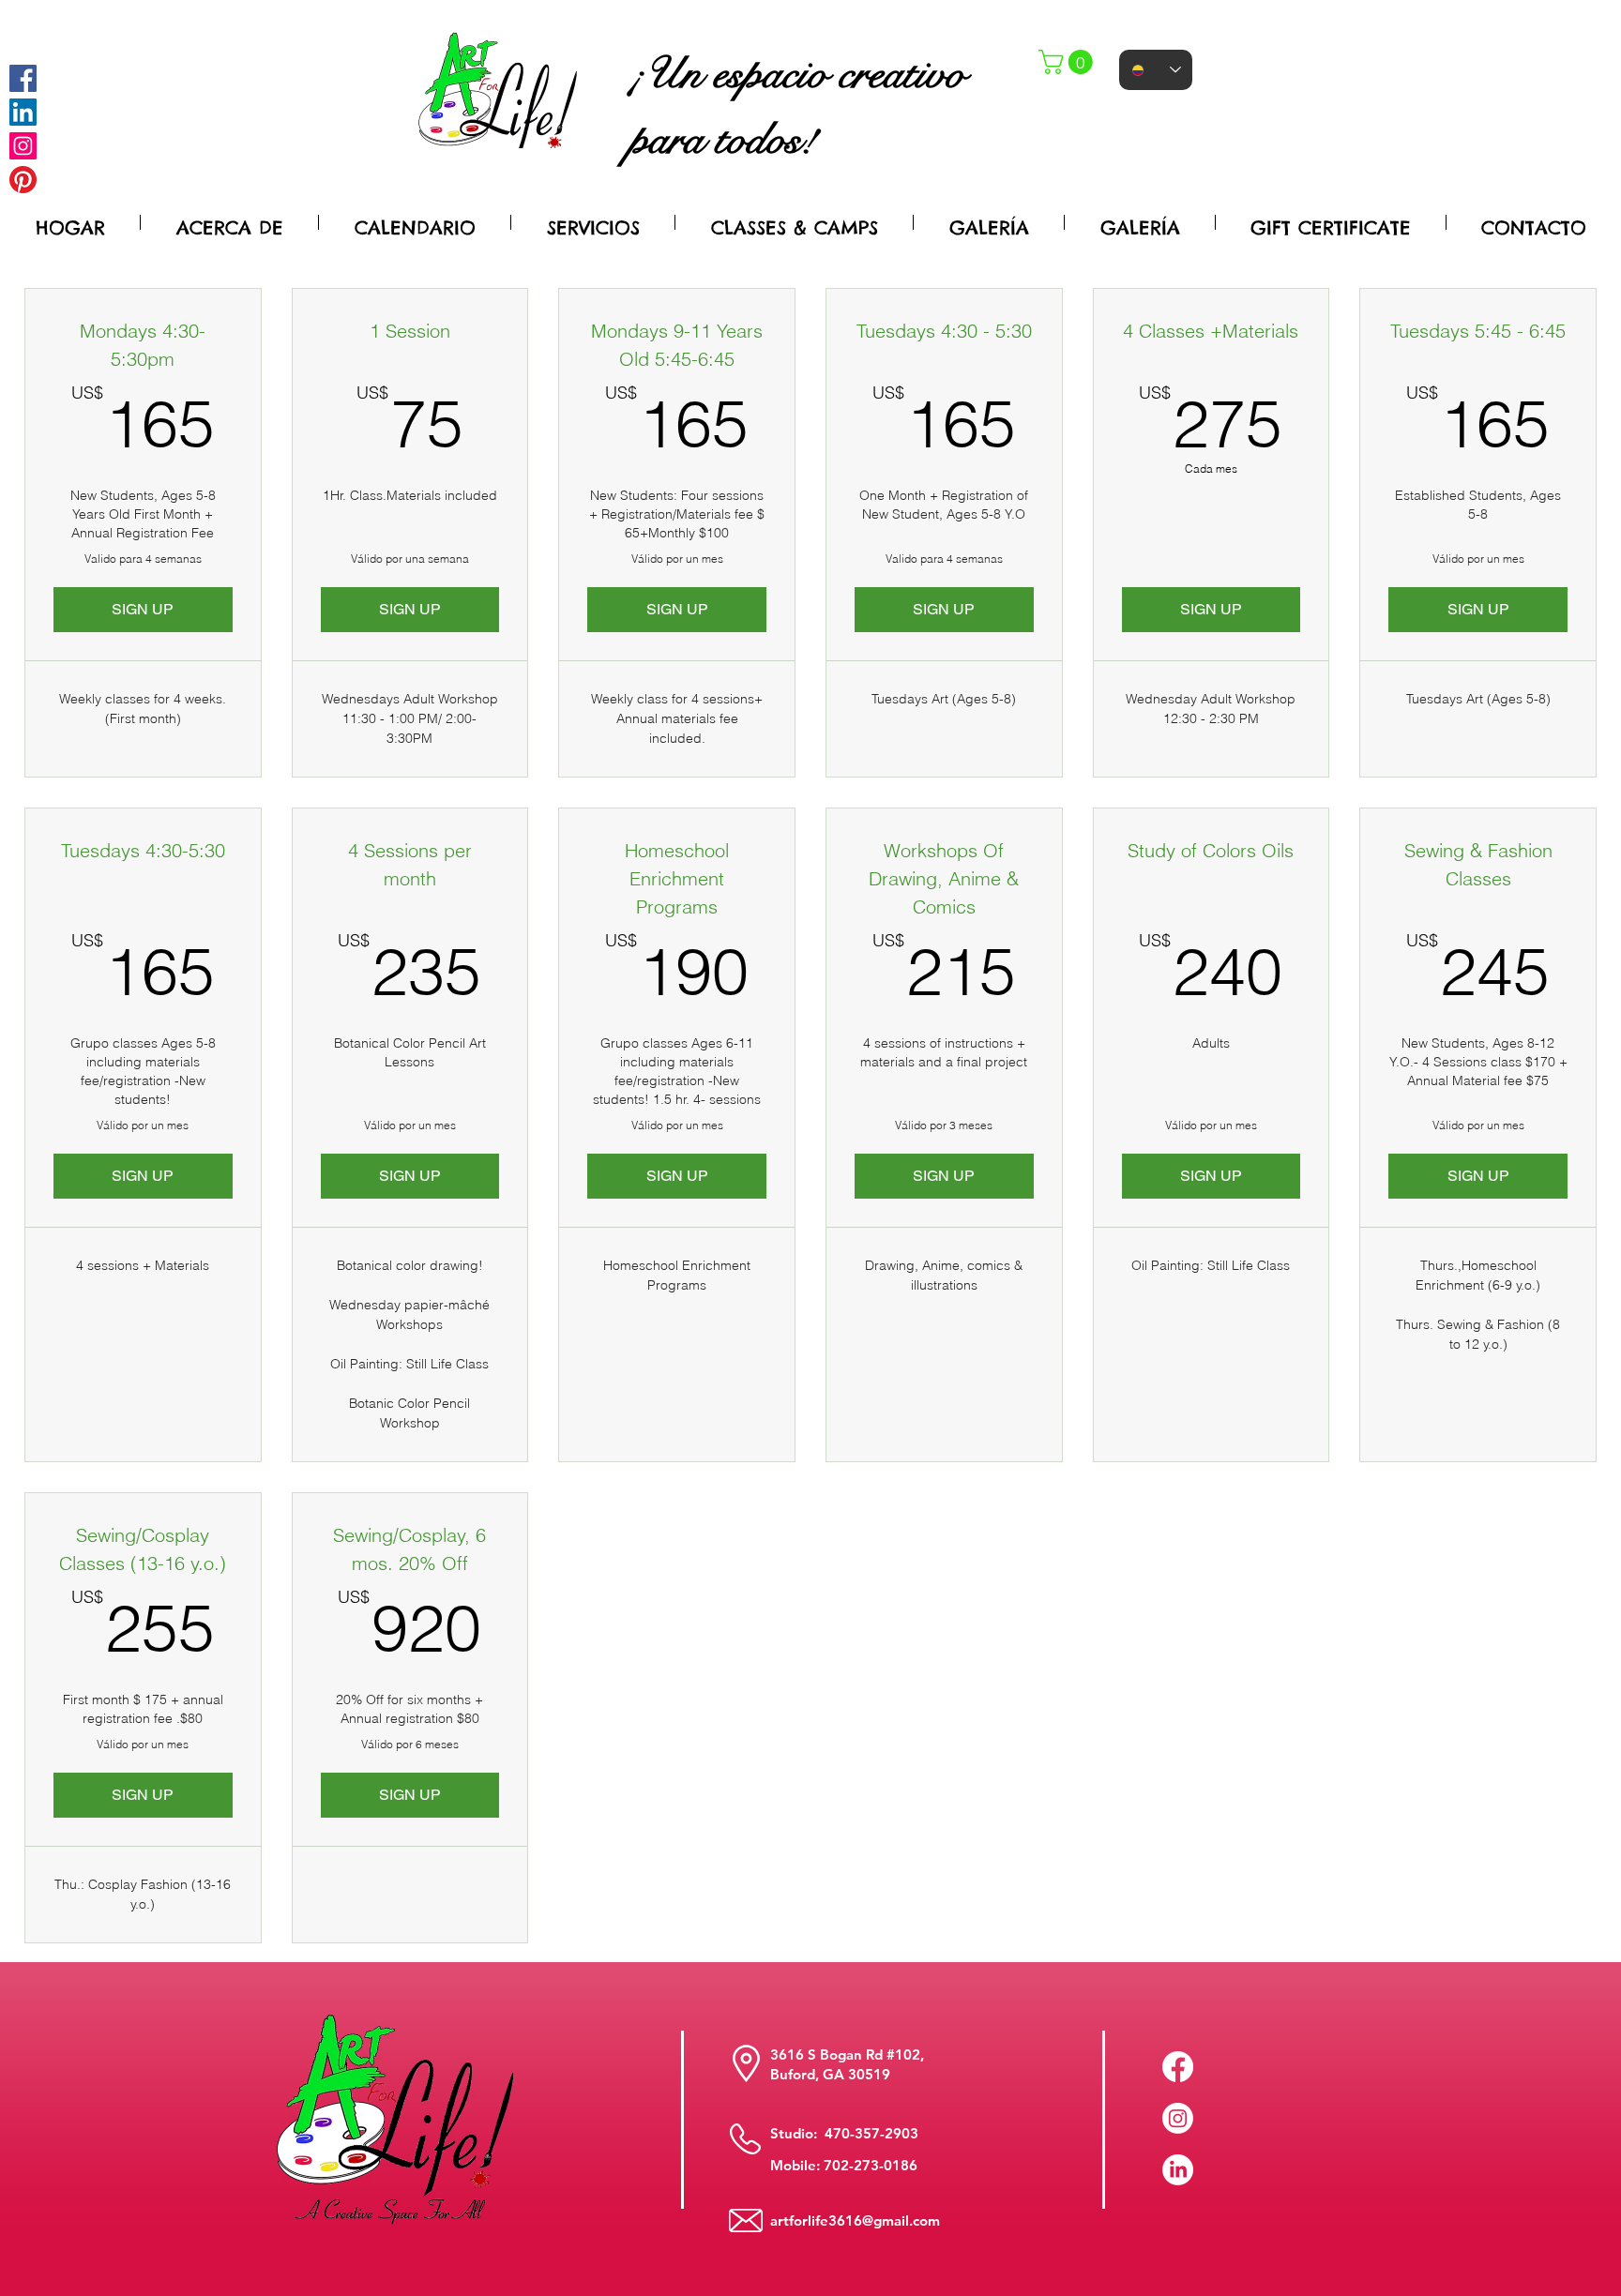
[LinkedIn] (1178, 2170)
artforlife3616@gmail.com (855, 2220)
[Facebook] (23, 78)
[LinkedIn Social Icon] (23, 112)
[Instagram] (23, 146)
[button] (1068, 62)
